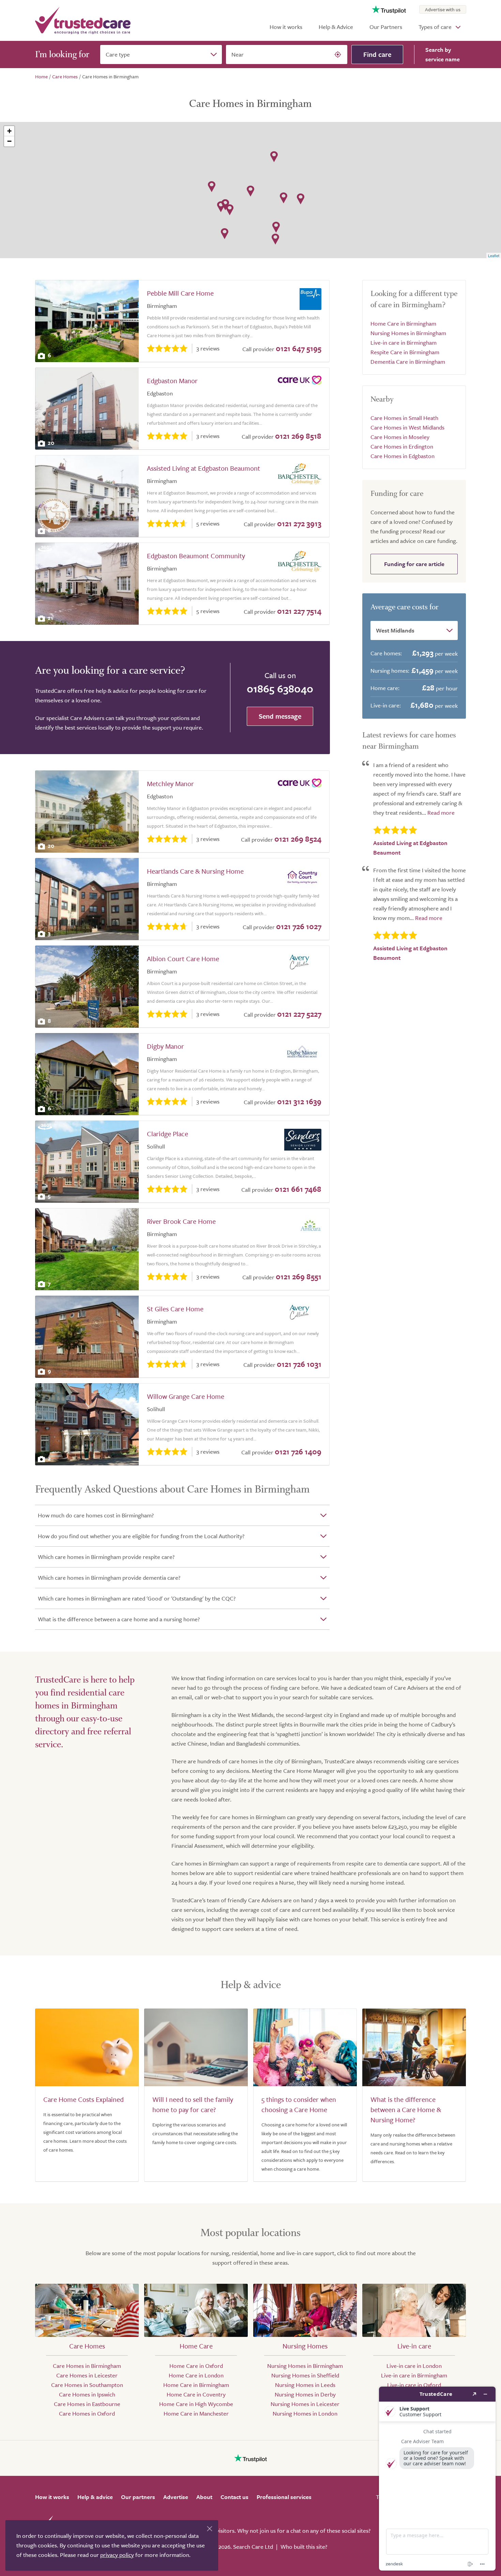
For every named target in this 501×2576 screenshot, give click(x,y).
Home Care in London (196, 2375)
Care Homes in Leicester (87, 2375)
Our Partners (386, 27)
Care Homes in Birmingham (87, 2366)
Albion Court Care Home (183, 959)
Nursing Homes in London (305, 2413)
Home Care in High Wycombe (196, 2404)
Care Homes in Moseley (400, 437)
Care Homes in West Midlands (407, 427)
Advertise (176, 2497)
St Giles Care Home (175, 1309)
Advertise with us (443, 9)
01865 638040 (280, 688)
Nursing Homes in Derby (305, 2394)
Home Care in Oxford (196, 2366)
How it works (286, 27)
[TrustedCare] (83, 20)
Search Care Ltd (253, 2547)
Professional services (284, 2497)
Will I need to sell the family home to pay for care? (193, 2104)
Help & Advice (336, 27)
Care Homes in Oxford (87, 2413)
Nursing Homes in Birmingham (408, 333)
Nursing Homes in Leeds (305, 2385)
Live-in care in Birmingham (404, 342)
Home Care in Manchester (196, 2413)
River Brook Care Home (181, 1221)
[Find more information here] (437, 2479)
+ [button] (9, 131)
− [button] (9, 141)
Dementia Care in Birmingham (408, 362)
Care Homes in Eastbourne (87, 2404)
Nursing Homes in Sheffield (305, 2375)
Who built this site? (304, 2547)
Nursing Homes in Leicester (305, 2404)
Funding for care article (414, 564)
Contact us (234, 2497)
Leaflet (494, 255)
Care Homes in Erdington (402, 446)
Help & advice (95, 2497)
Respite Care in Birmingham (405, 352)
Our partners (138, 2497)
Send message (280, 716)
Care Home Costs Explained (83, 2099)
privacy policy (117, 2555)
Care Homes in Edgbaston (403, 456)
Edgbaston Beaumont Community (196, 556)
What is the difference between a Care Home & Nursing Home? (406, 2110)
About (204, 2497)
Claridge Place (168, 1134)
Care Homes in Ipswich (87, 2394)
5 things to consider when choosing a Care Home (299, 2104)
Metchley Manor (170, 784)
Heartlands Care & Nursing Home (195, 871)
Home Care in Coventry (196, 2394)
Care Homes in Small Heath (404, 418)
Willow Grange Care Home (186, 1396)
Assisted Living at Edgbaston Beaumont (203, 468)
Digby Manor (165, 1046)
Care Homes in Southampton (87, 2385)
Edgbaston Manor (172, 381)
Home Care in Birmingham (403, 323)
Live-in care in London (414, 2366)
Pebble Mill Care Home (180, 293)
